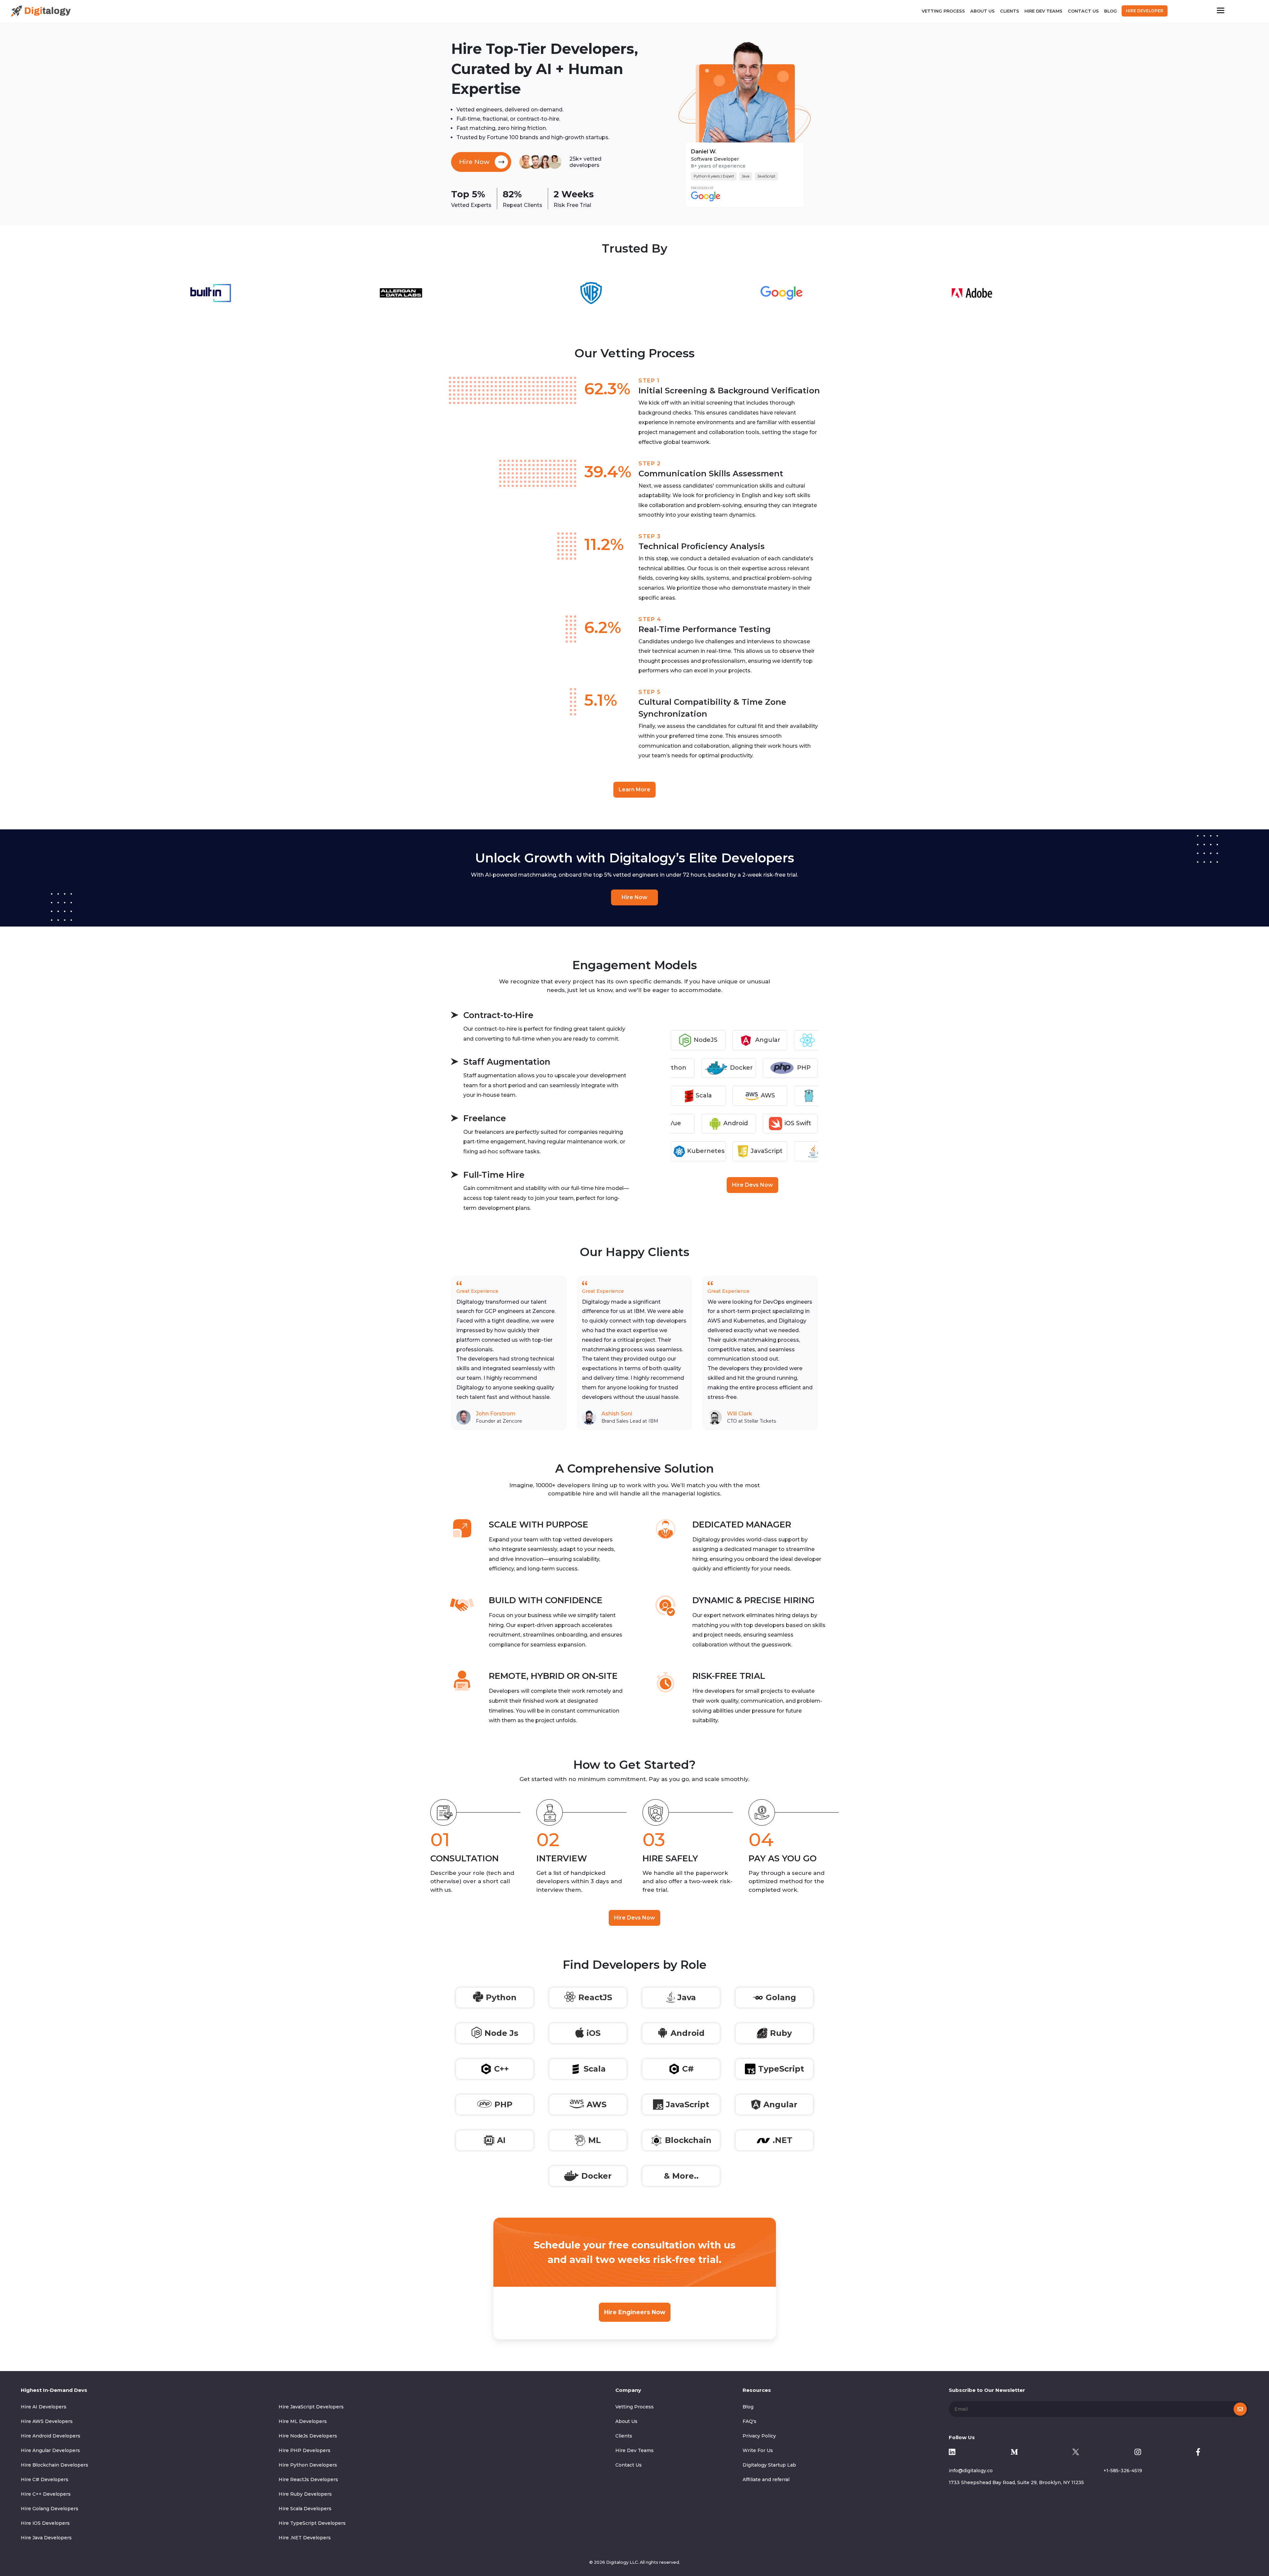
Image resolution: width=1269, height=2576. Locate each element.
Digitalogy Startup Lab (769, 2465)
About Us (982, 11)
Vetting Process (943, 11)
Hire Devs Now (752, 1185)
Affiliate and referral (766, 2479)
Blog (1111, 11)
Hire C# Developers (45, 2479)
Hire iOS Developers (45, 2523)
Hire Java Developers (46, 2538)
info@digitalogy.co (971, 2471)
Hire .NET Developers (305, 2538)
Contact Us (1083, 11)
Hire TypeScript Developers (312, 2523)
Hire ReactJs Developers (308, 2479)
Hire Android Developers (51, 2436)
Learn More (634, 790)
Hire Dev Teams (1043, 11)
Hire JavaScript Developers (311, 2407)
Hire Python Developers (308, 2465)
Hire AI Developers (44, 2407)
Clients (1010, 11)
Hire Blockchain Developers (55, 2465)
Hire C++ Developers (46, 2494)
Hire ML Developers (303, 2421)
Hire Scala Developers (305, 2509)
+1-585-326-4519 (1123, 2471)
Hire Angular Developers (50, 2450)
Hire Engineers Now (635, 2312)
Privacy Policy (759, 2436)
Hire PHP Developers (305, 2450)
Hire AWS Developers (47, 2421)
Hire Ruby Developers (305, 2494)
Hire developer (1145, 11)
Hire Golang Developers (50, 2509)
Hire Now (634, 897)
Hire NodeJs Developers (308, 2436)
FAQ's (750, 2421)
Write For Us (758, 2450)
